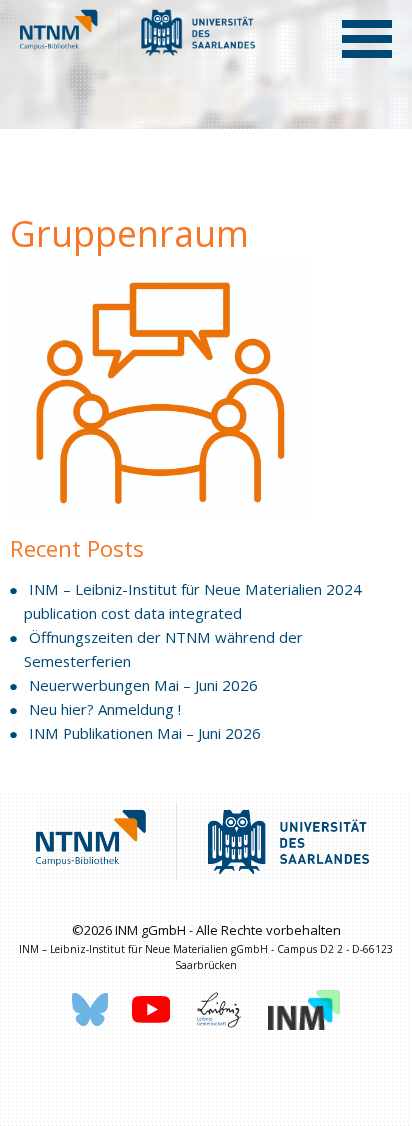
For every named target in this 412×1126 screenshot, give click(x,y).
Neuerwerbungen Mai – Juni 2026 (143, 685)
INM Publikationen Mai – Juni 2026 (145, 733)
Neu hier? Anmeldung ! (105, 709)
